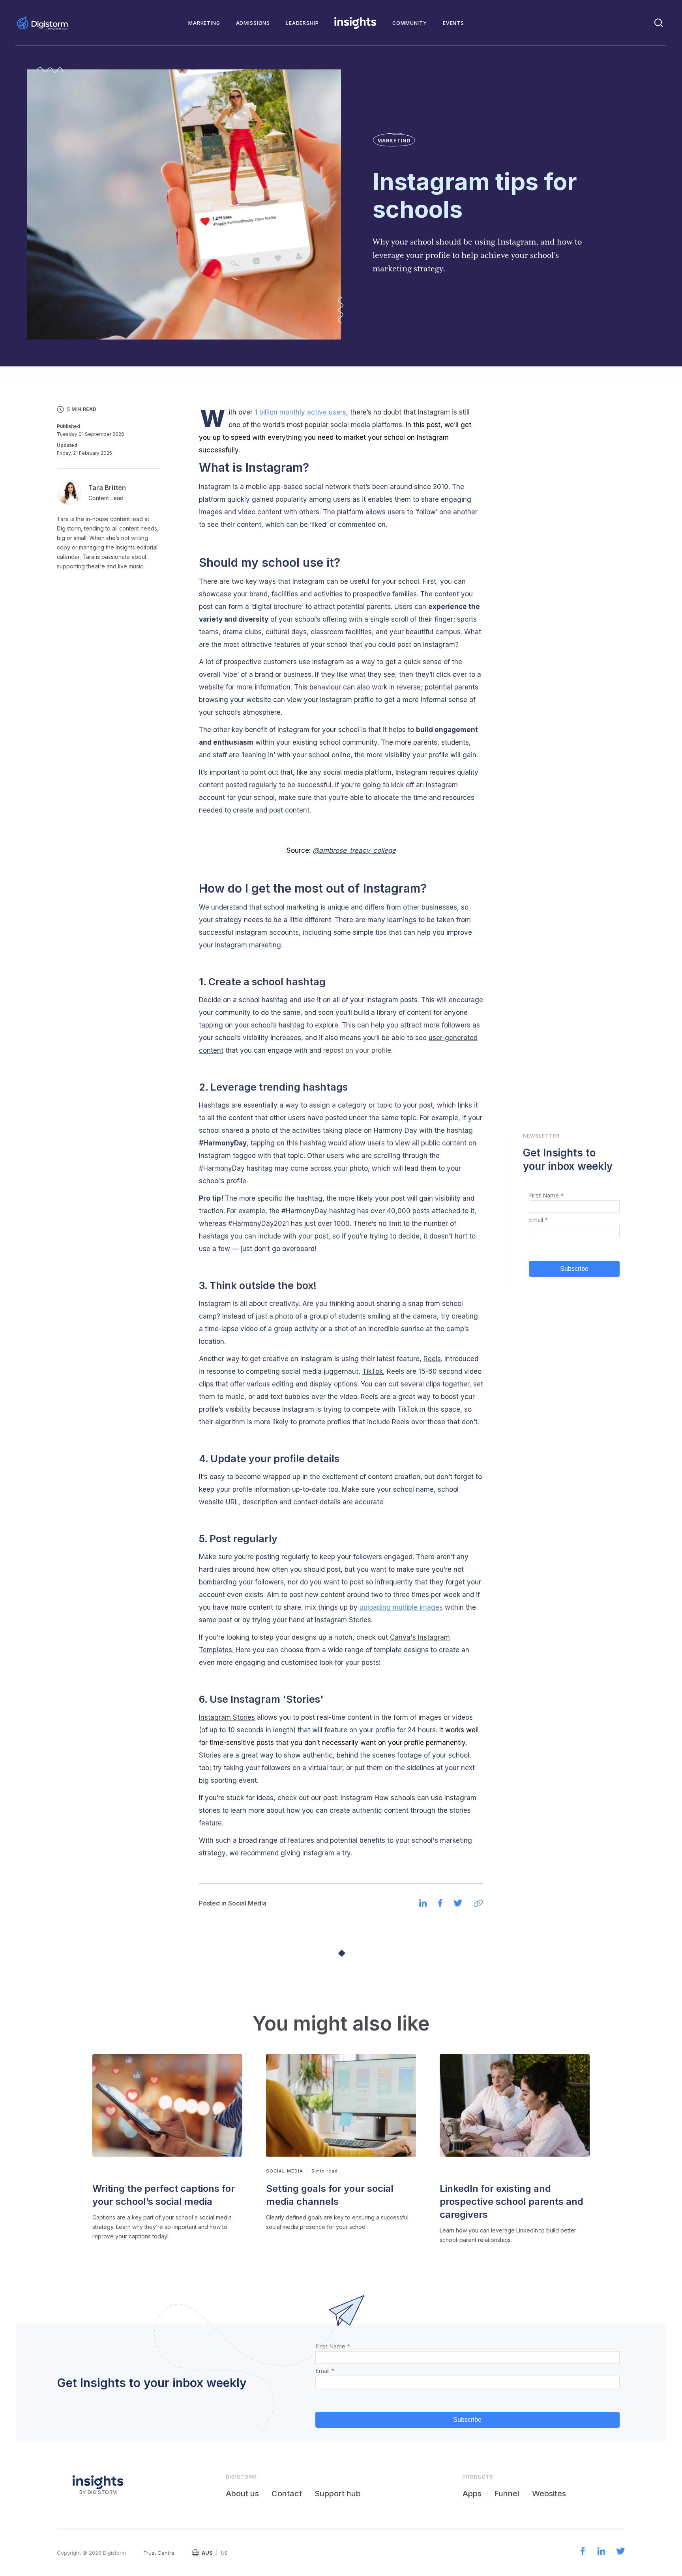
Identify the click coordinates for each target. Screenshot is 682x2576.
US (224, 2553)
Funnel (507, 2494)
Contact (287, 2494)
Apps (472, 2494)
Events (453, 23)
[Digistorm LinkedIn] (601, 2552)
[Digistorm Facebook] (583, 2552)
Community (410, 23)
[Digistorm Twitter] (621, 2552)
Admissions (253, 23)
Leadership (302, 23)
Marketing (204, 23)
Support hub (338, 2494)
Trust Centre (159, 2553)
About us (242, 2494)
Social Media (247, 1903)
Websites (549, 2494)
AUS (207, 2553)
